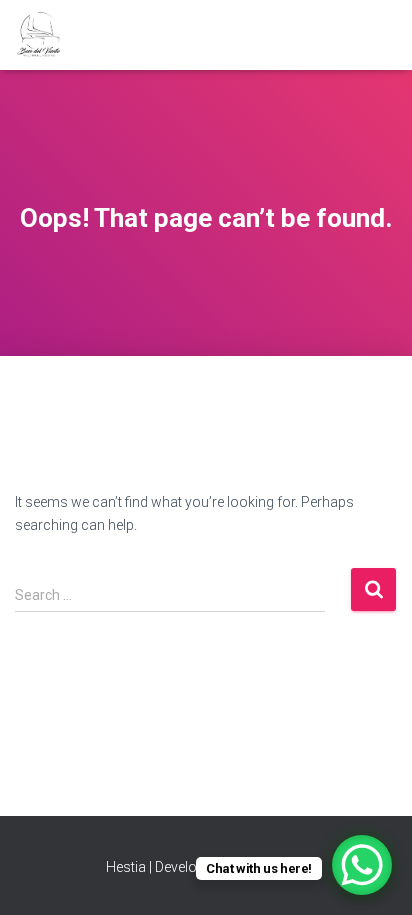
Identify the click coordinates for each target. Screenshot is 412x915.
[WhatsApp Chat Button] (362, 865)
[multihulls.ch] (47, 35)
